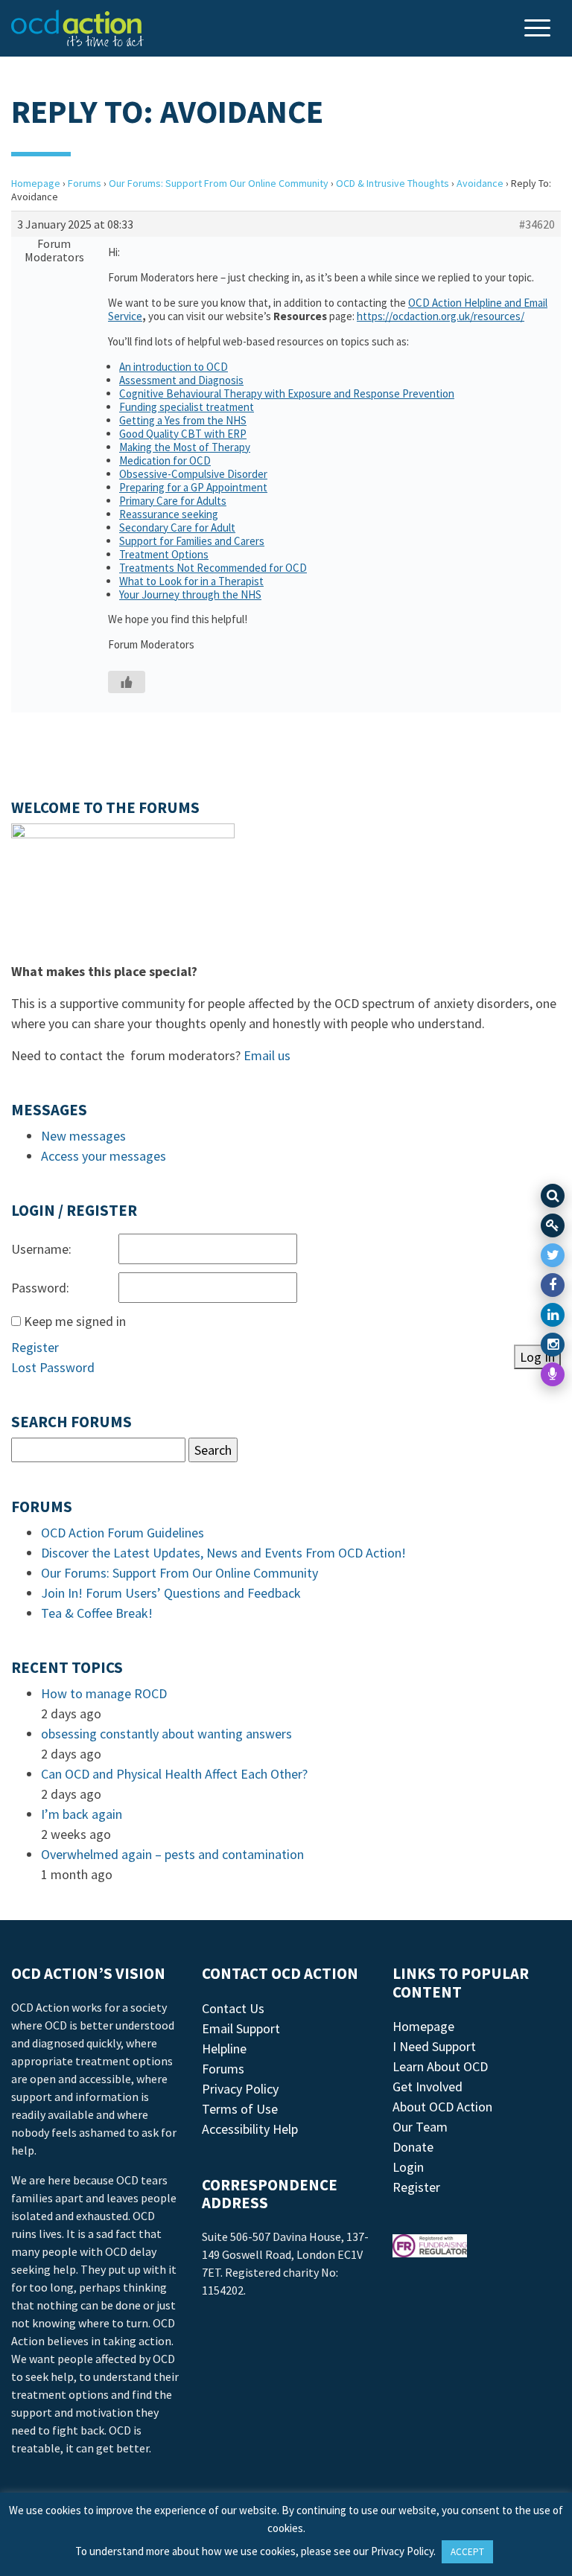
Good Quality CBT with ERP (183, 434)
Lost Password (53, 1367)
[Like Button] (127, 682)
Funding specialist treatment (187, 407)
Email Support (241, 2028)
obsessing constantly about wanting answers (166, 1734)
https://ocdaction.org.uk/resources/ (441, 316)
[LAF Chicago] (77, 28)
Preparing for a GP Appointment (193, 487)
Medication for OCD (165, 460)
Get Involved (428, 2086)
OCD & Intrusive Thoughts (393, 183)
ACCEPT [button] (467, 2552)
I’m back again (82, 1814)
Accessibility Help (250, 2129)
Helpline (224, 2049)
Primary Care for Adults (173, 501)
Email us (267, 1055)
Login (408, 2167)
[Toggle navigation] (539, 29)
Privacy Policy (240, 2089)
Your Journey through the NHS (190, 594)
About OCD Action (442, 2107)
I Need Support (434, 2046)
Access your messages (104, 1156)
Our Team (420, 2127)
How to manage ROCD (104, 1693)
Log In (537, 1357)
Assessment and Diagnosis (181, 380)
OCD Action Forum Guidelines (123, 1533)
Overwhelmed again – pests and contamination (172, 1854)
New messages (83, 1136)
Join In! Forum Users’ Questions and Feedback (171, 1593)
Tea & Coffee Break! (97, 1613)
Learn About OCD (440, 2066)
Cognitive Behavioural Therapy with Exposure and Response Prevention (287, 393)
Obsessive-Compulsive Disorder (193, 474)
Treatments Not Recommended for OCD (213, 568)
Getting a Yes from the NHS (183, 420)
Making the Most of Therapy (185, 447)
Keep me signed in (75, 1321)
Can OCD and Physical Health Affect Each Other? (174, 1774)
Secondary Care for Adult (177, 527)
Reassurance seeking (169, 514)
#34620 (537, 224)
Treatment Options (164, 554)
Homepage (36, 183)
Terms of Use (240, 2109)
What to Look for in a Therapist (191, 581)
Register (35, 1347)
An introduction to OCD (174, 367)
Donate (413, 2147)
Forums (85, 183)
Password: (40, 1288)
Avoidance (480, 183)
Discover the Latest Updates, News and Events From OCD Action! (223, 1553)
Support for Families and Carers (192, 541)
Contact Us (233, 2008)
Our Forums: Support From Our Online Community (219, 183)
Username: (41, 1249)
